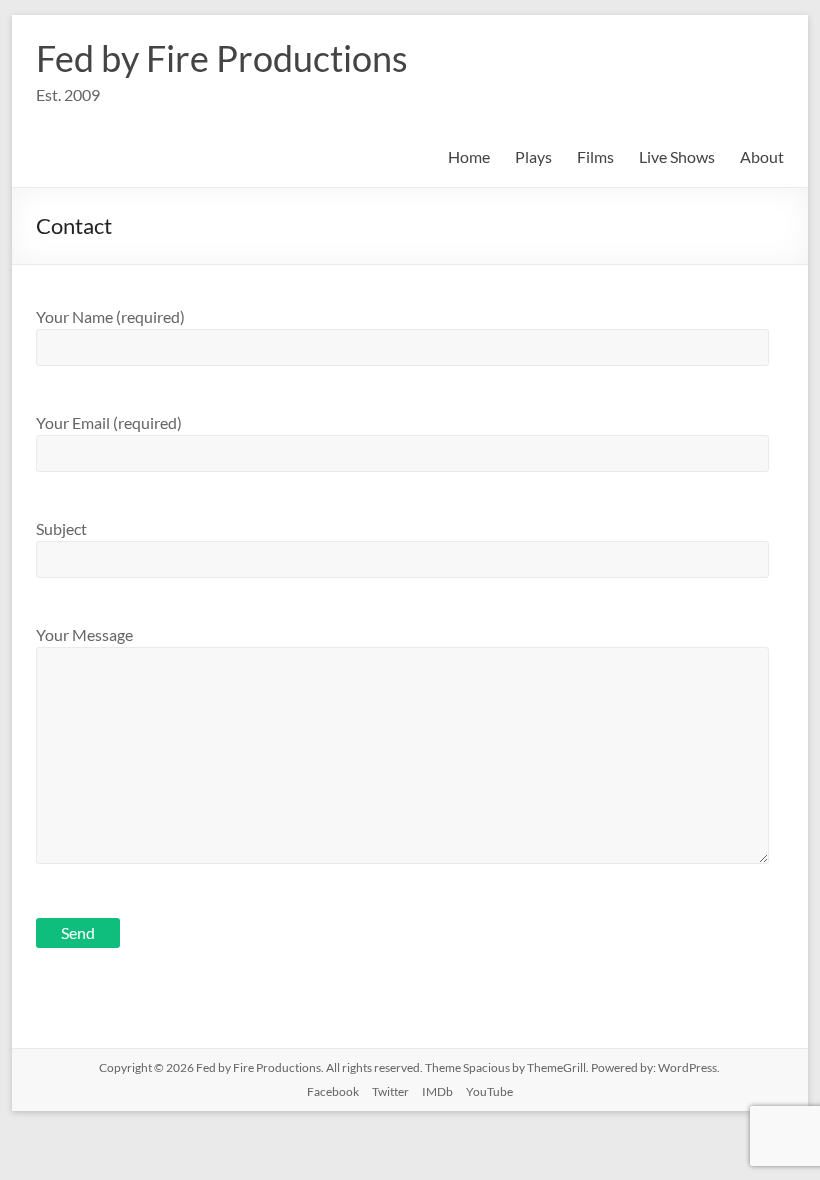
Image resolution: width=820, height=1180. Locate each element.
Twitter (390, 1091)
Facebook (333, 1091)
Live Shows (677, 156)
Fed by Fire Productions (222, 58)
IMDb (437, 1091)
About (762, 156)
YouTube (489, 1091)
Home (469, 156)
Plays (533, 156)
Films (595, 156)
